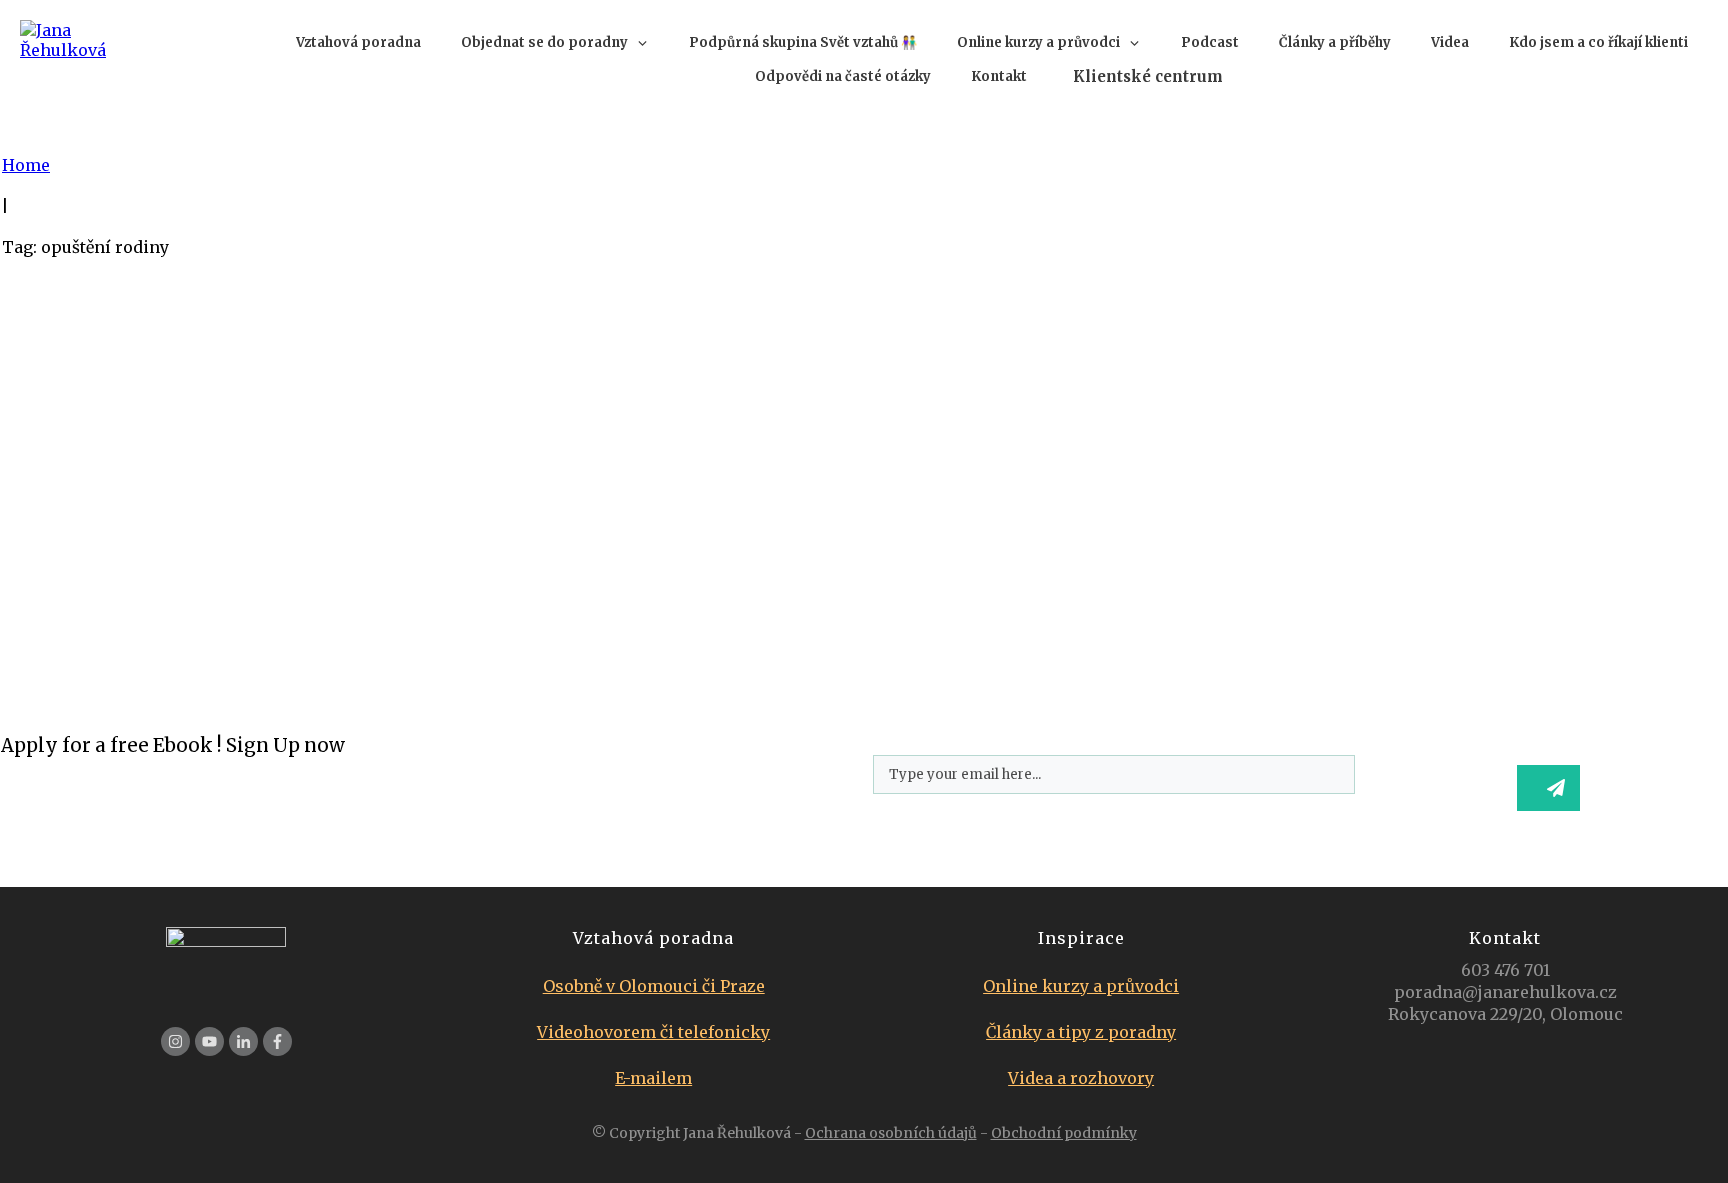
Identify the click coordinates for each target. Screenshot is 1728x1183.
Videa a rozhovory (1081, 1078)
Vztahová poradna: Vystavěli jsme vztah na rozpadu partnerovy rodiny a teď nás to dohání (543, 365)
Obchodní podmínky (1064, 1133)
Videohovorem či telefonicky (653, 1032)
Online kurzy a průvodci (1081, 986)
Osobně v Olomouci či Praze (654, 986)
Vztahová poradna (94, 432)
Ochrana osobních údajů (891, 1133)
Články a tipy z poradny (1081, 1032)
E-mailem (653, 1078)
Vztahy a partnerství (256, 432)
